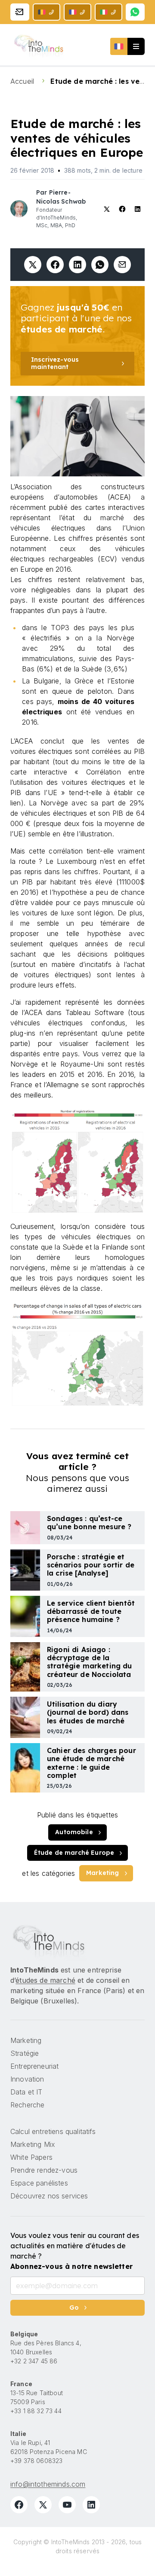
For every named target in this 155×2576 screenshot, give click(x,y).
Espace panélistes (39, 2183)
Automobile (74, 1832)
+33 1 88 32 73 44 (36, 2411)
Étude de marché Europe (74, 1853)
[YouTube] (67, 2505)
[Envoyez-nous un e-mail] (20, 12)
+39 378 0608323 (36, 2461)
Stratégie (25, 2053)
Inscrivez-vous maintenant (55, 363)
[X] (43, 2505)
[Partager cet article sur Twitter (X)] (33, 265)
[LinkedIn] (91, 2505)
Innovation (27, 2079)
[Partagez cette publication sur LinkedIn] (77, 265)
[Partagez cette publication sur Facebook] (55, 265)
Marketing (102, 1873)
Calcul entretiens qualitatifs (53, 2131)
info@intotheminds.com (48, 2484)
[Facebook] (19, 2505)
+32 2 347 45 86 (34, 2361)
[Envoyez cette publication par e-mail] (122, 265)
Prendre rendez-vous (44, 2170)
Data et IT (26, 2092)
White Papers (31, 2157)
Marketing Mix (33, 2144)
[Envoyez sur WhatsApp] (100, 265)
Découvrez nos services (49, 2196)
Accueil (23, 81)
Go (74, 2308)
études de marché (45, 1980)
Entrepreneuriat (34, 2066)
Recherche (27, 2105)
